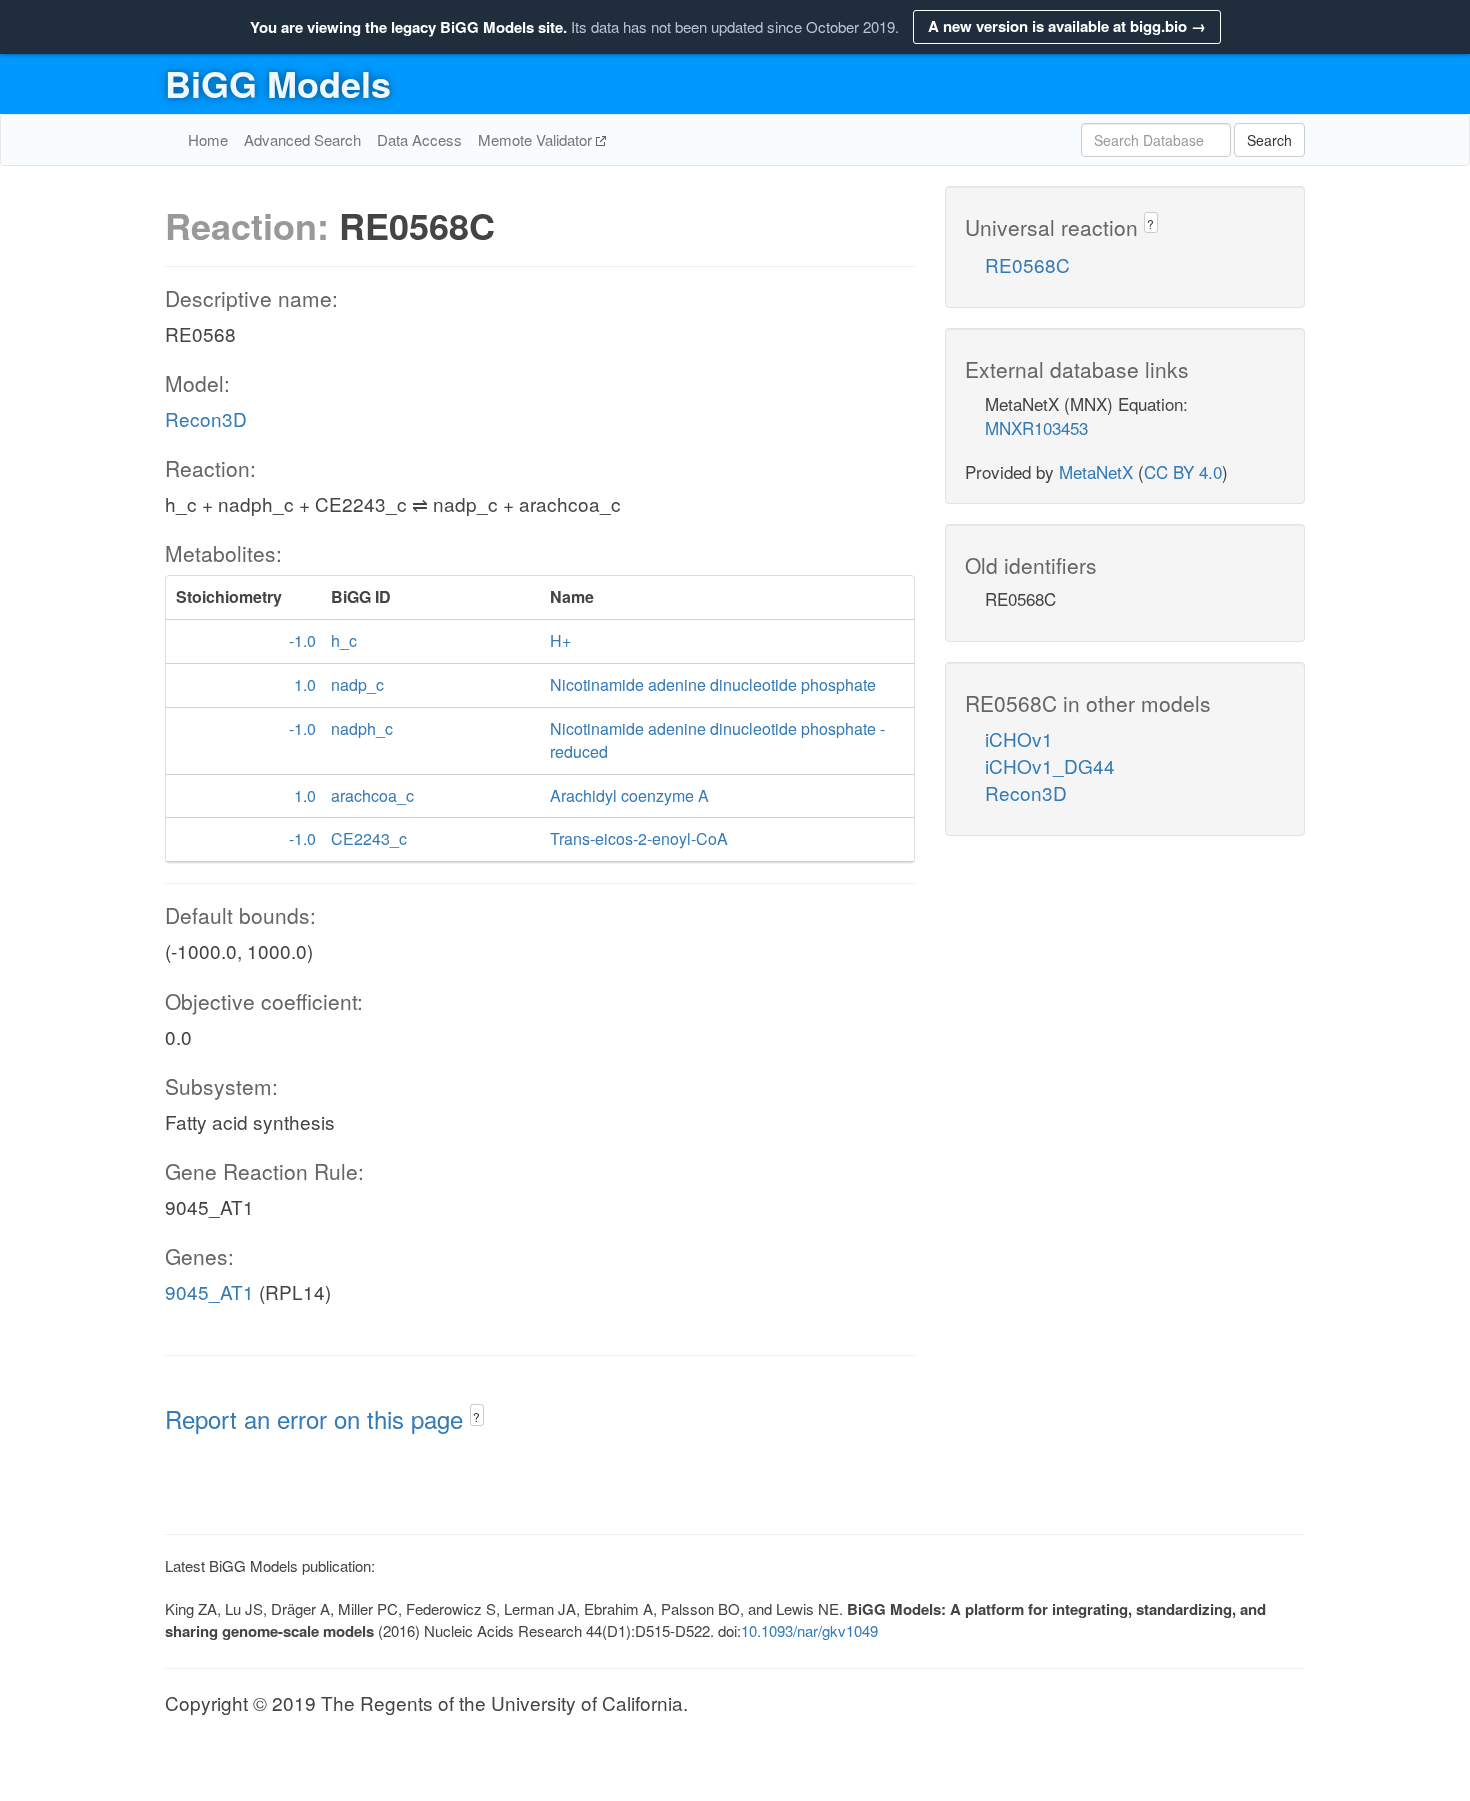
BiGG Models (278, 83)
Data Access (419, 139)
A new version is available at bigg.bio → (1067, 26)
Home (208, 139)
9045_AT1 (209, 1291)
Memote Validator (537, 139)
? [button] (476, 1416)
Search (1269, 140)
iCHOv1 (1019, 738)
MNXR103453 (1036, 427)
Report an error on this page (317, 1418)
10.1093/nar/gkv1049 (809, 1630)
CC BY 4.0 (1183, 471)
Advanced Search (302, 139)
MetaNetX (1096, 471)
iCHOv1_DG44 (1050, 765)
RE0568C (1027, 264)
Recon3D (206, 418)
